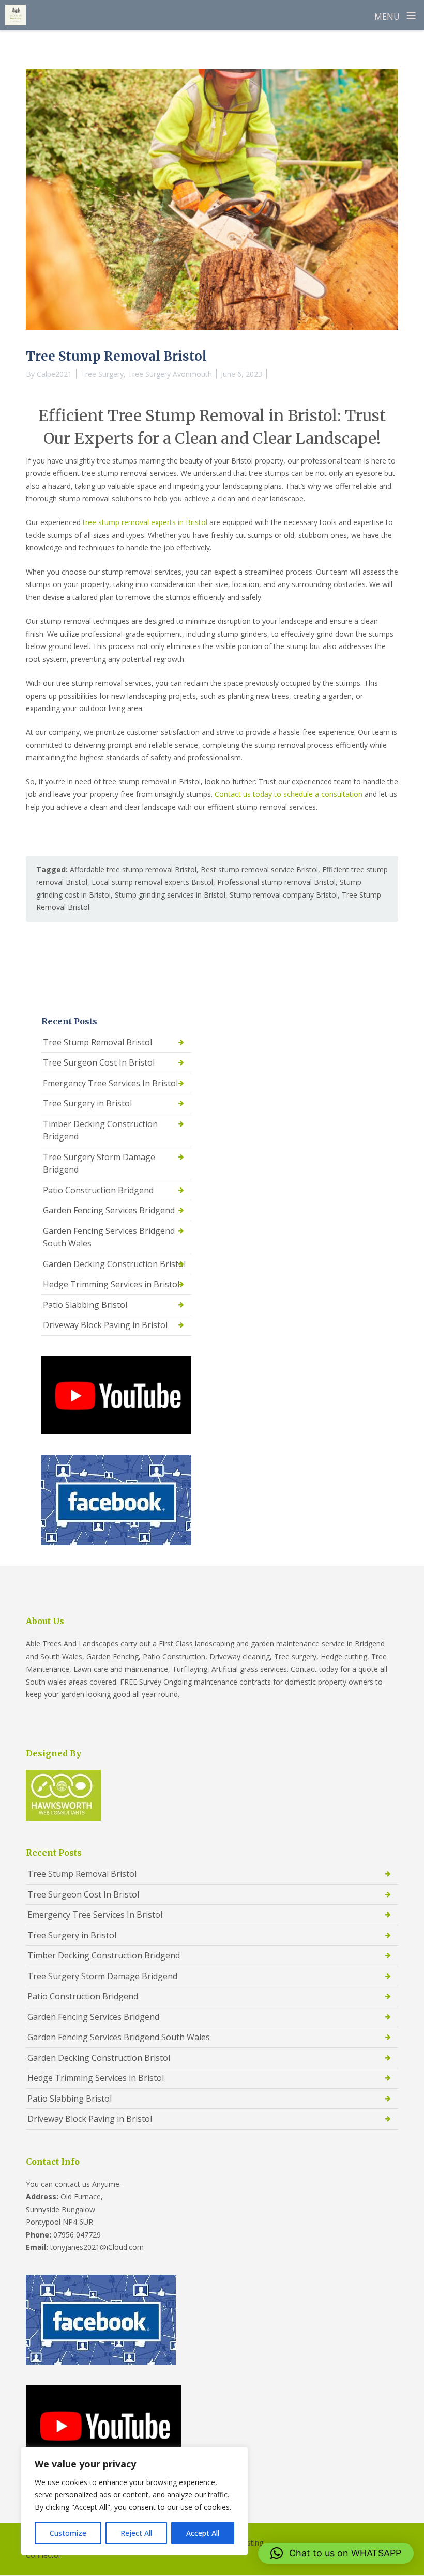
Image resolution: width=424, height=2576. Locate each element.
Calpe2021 (54, 374)
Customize (68, 2533)
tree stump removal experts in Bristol (145, 522)
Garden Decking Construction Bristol (114, 1264)
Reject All (136, 2533)
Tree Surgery (102, 374)
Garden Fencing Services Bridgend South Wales (109, 1237)
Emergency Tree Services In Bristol (110, 1083)
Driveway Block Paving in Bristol (105, 1325)
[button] (336, 2553)
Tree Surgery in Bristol (87, 1103)
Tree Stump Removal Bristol (97, 1042)
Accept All (203, 2533)
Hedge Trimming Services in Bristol (111, 1284)
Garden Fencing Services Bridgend (109, 1210)
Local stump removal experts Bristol (152, 882)
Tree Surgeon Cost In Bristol (99, 1062)
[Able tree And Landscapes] (16, 15)
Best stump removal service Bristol (259, 869)
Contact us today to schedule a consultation (289, 794)
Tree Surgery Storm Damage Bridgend (99, 1163)
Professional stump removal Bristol (276, 882)
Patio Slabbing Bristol (85, 1305)
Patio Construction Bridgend (98, 1190)
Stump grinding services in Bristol (170, 895)
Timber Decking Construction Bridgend (100, 1130)
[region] (134, 2501)
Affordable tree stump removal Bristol (133, 869)
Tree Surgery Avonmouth (170, 374)
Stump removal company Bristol (284, 895)
